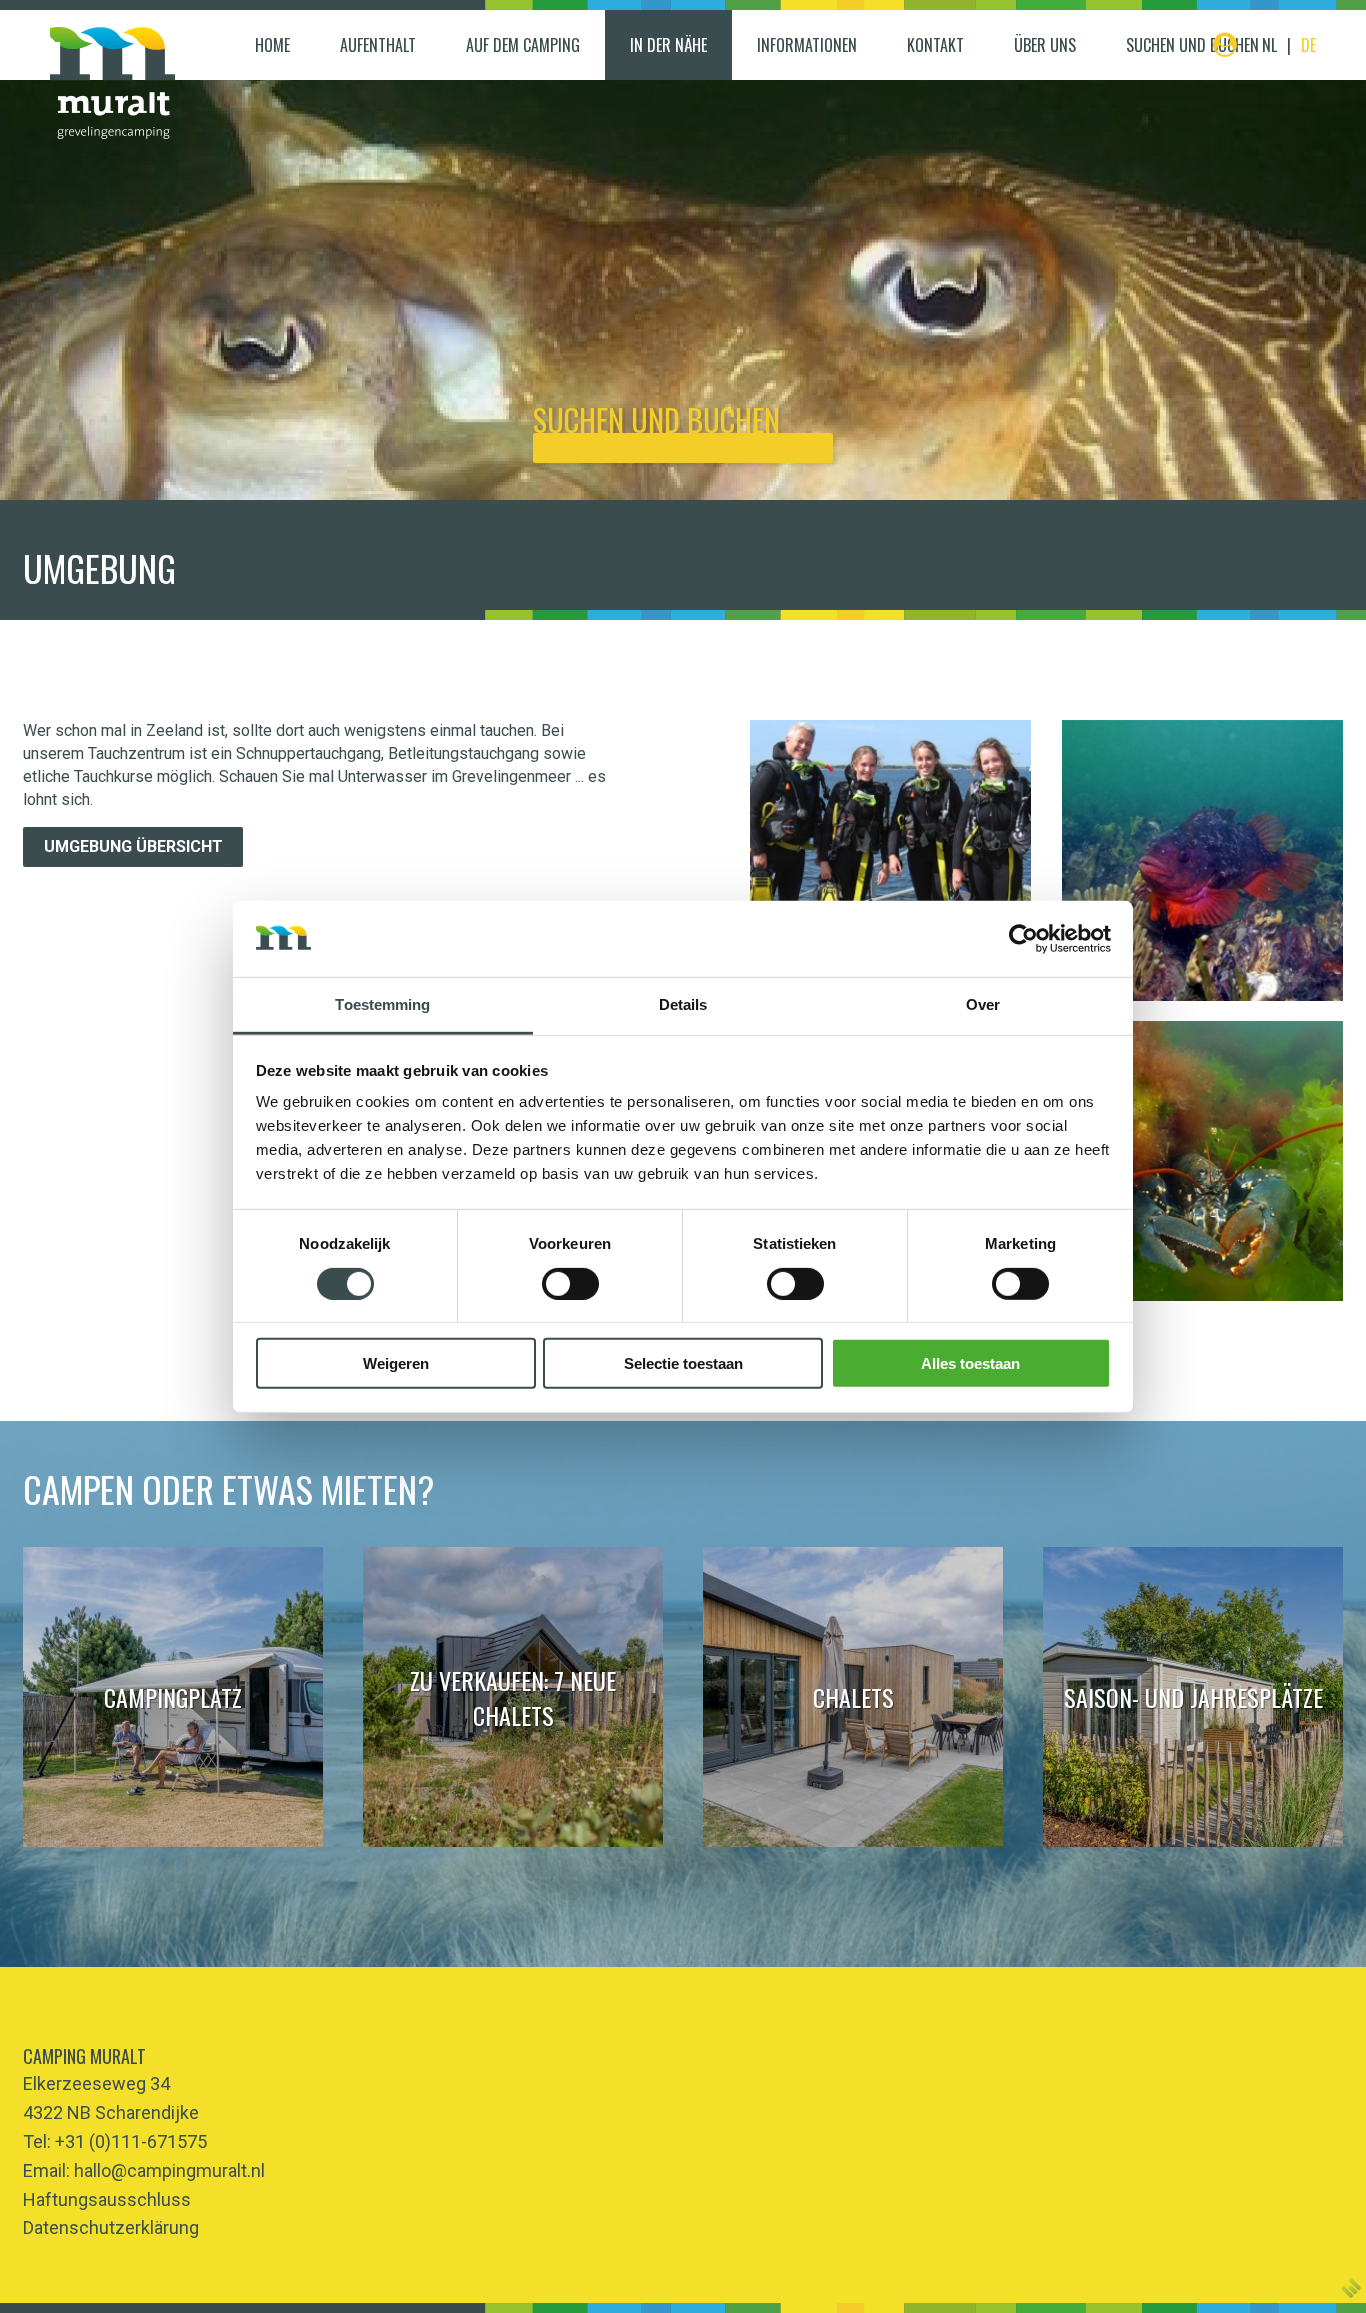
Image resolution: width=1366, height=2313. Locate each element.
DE (1308, 45)
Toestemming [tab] (382, 1004)
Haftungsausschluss (107, 2199)
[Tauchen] (890, 860)
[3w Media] (1351, 2288)
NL (1269, 45)
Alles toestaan (970, 1363)
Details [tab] (683, 1004)
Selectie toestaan (683, 1363)
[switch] (570, 1283)
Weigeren (396, 1363)
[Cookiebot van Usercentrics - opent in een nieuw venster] (1023, 939)
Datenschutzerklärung (111, 2227)
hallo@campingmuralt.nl (169, 2170)
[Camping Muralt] (112, 83)
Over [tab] (983, 1004)
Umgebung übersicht (133, 846)
